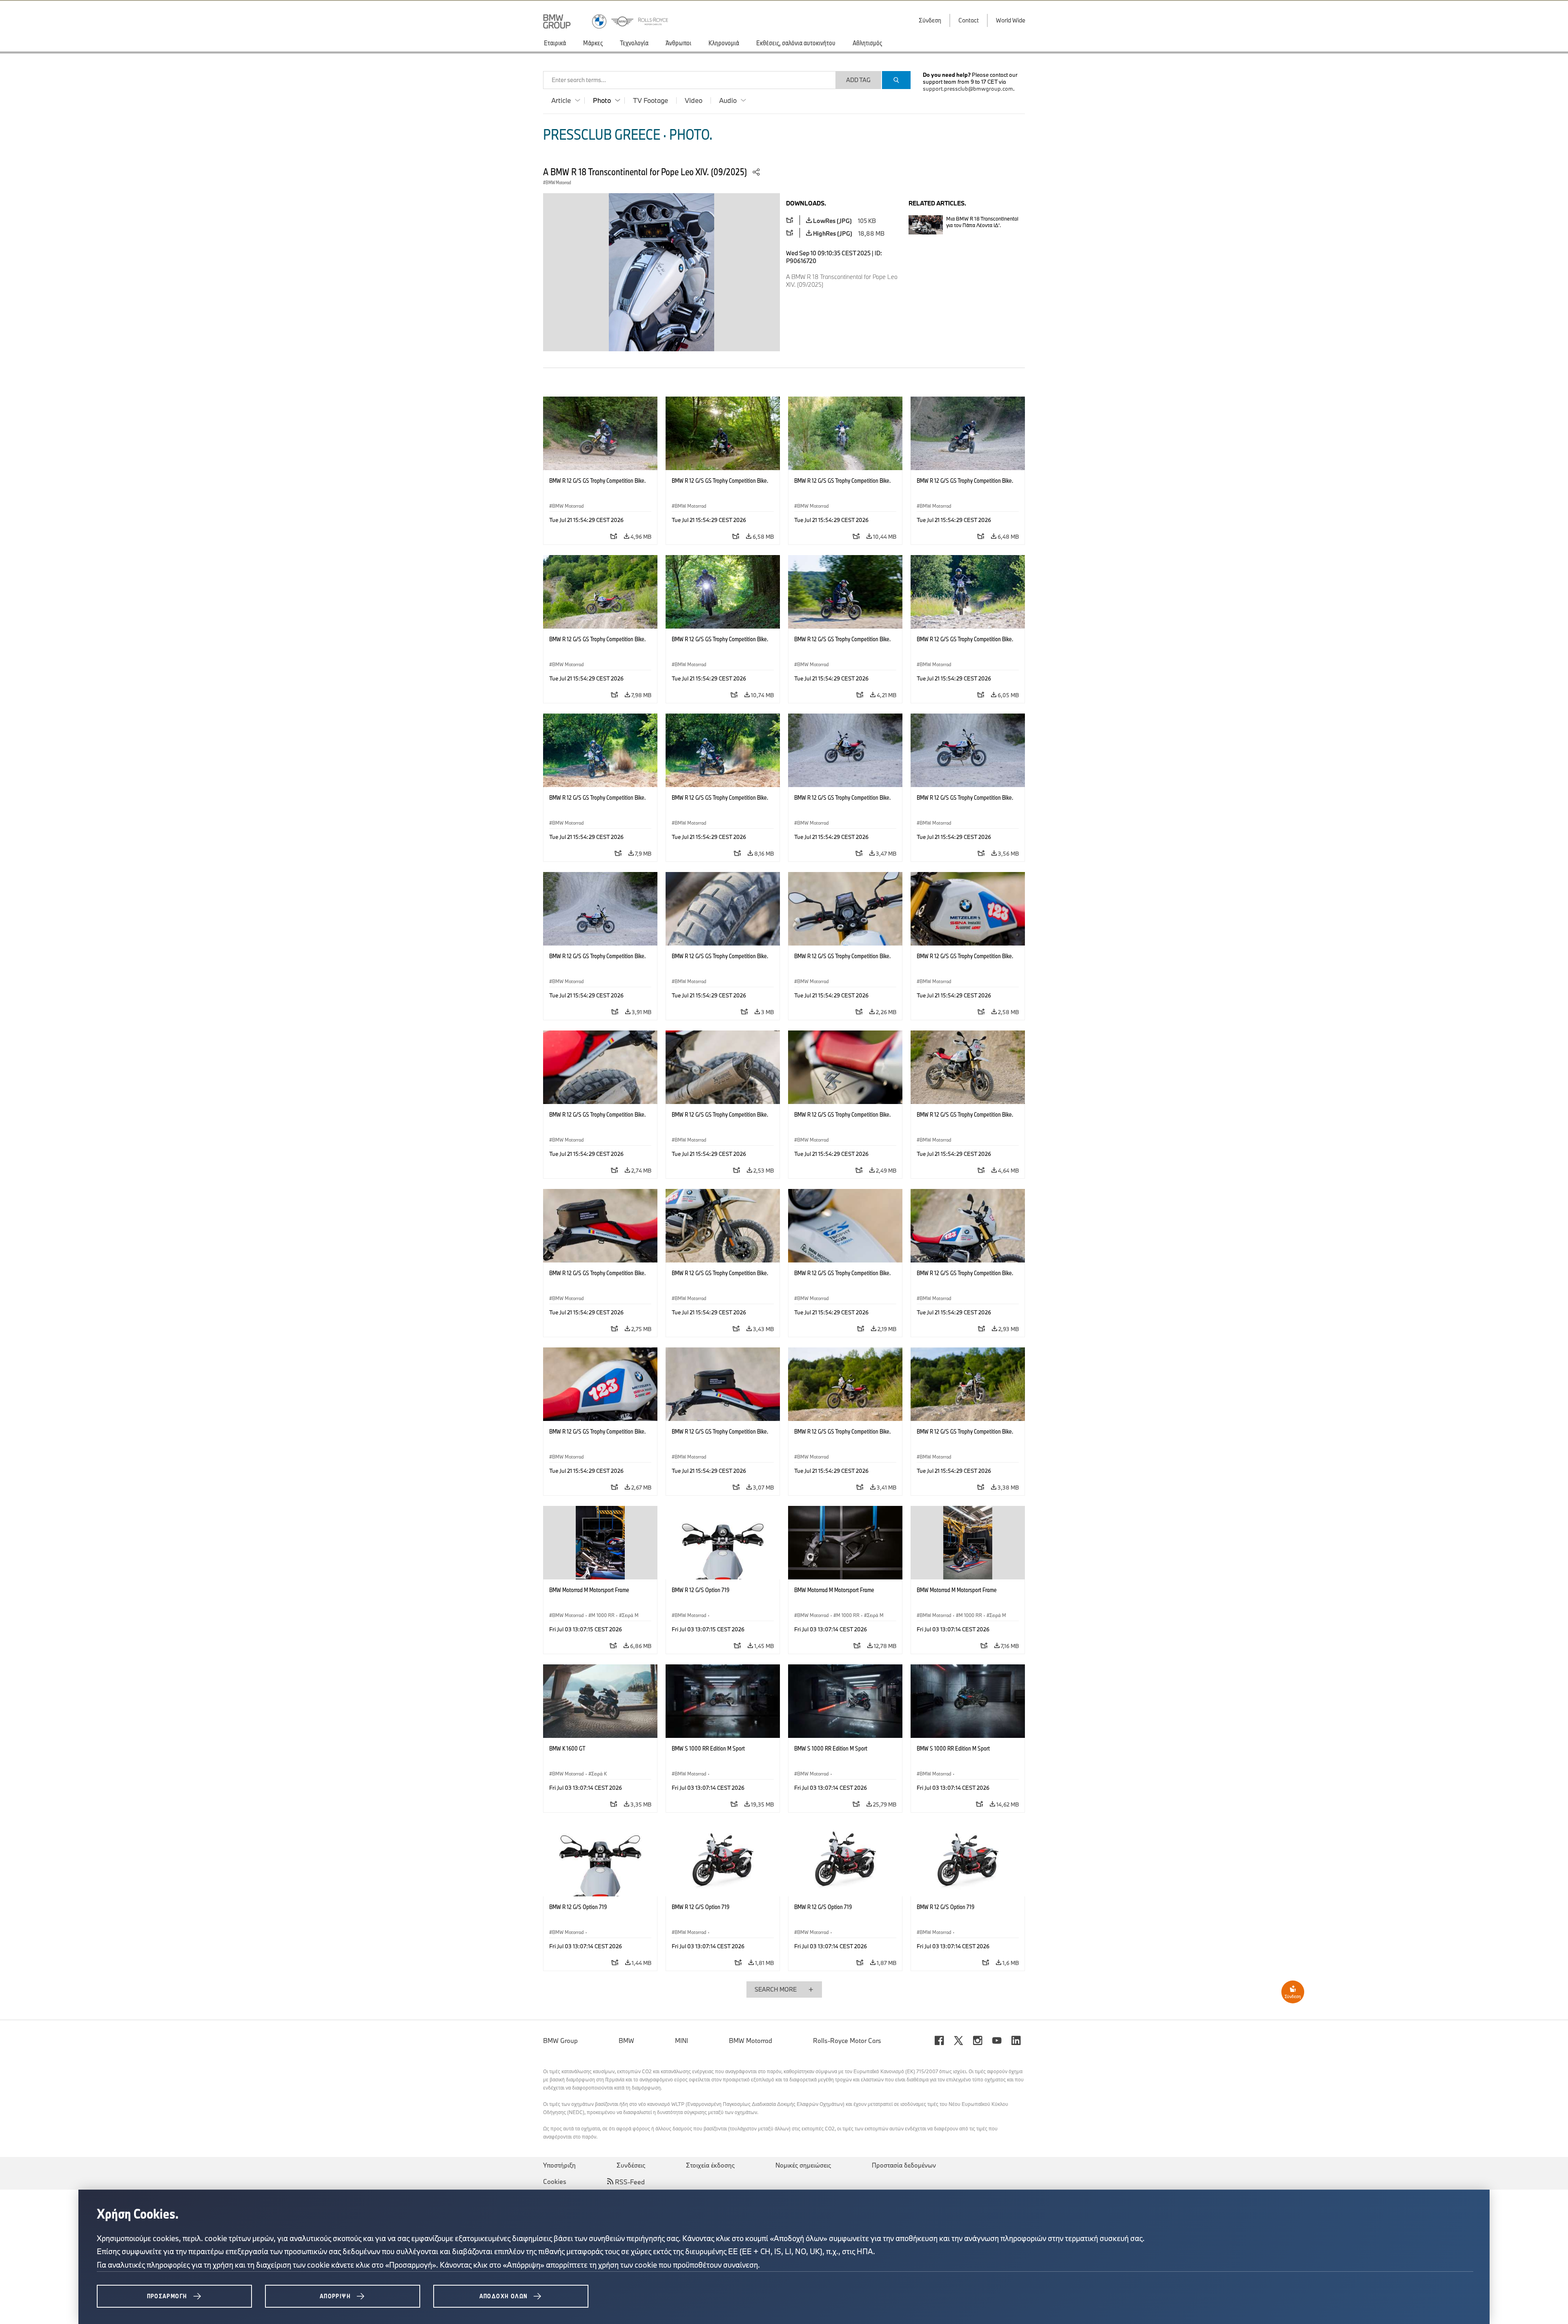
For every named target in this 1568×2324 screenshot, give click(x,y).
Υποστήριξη (559, 2165)
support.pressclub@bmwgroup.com (968, 89)
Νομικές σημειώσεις (803, 2165)
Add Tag (858, 80)
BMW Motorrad (751, 2041)
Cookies (555, 2181)
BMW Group (560, 2041)
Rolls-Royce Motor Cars (847, 2041)
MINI (682, 2041)
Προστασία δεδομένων (904, 2165)
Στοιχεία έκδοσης (710, 2165)
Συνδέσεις (631, 2165)
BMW (626, 2041)
